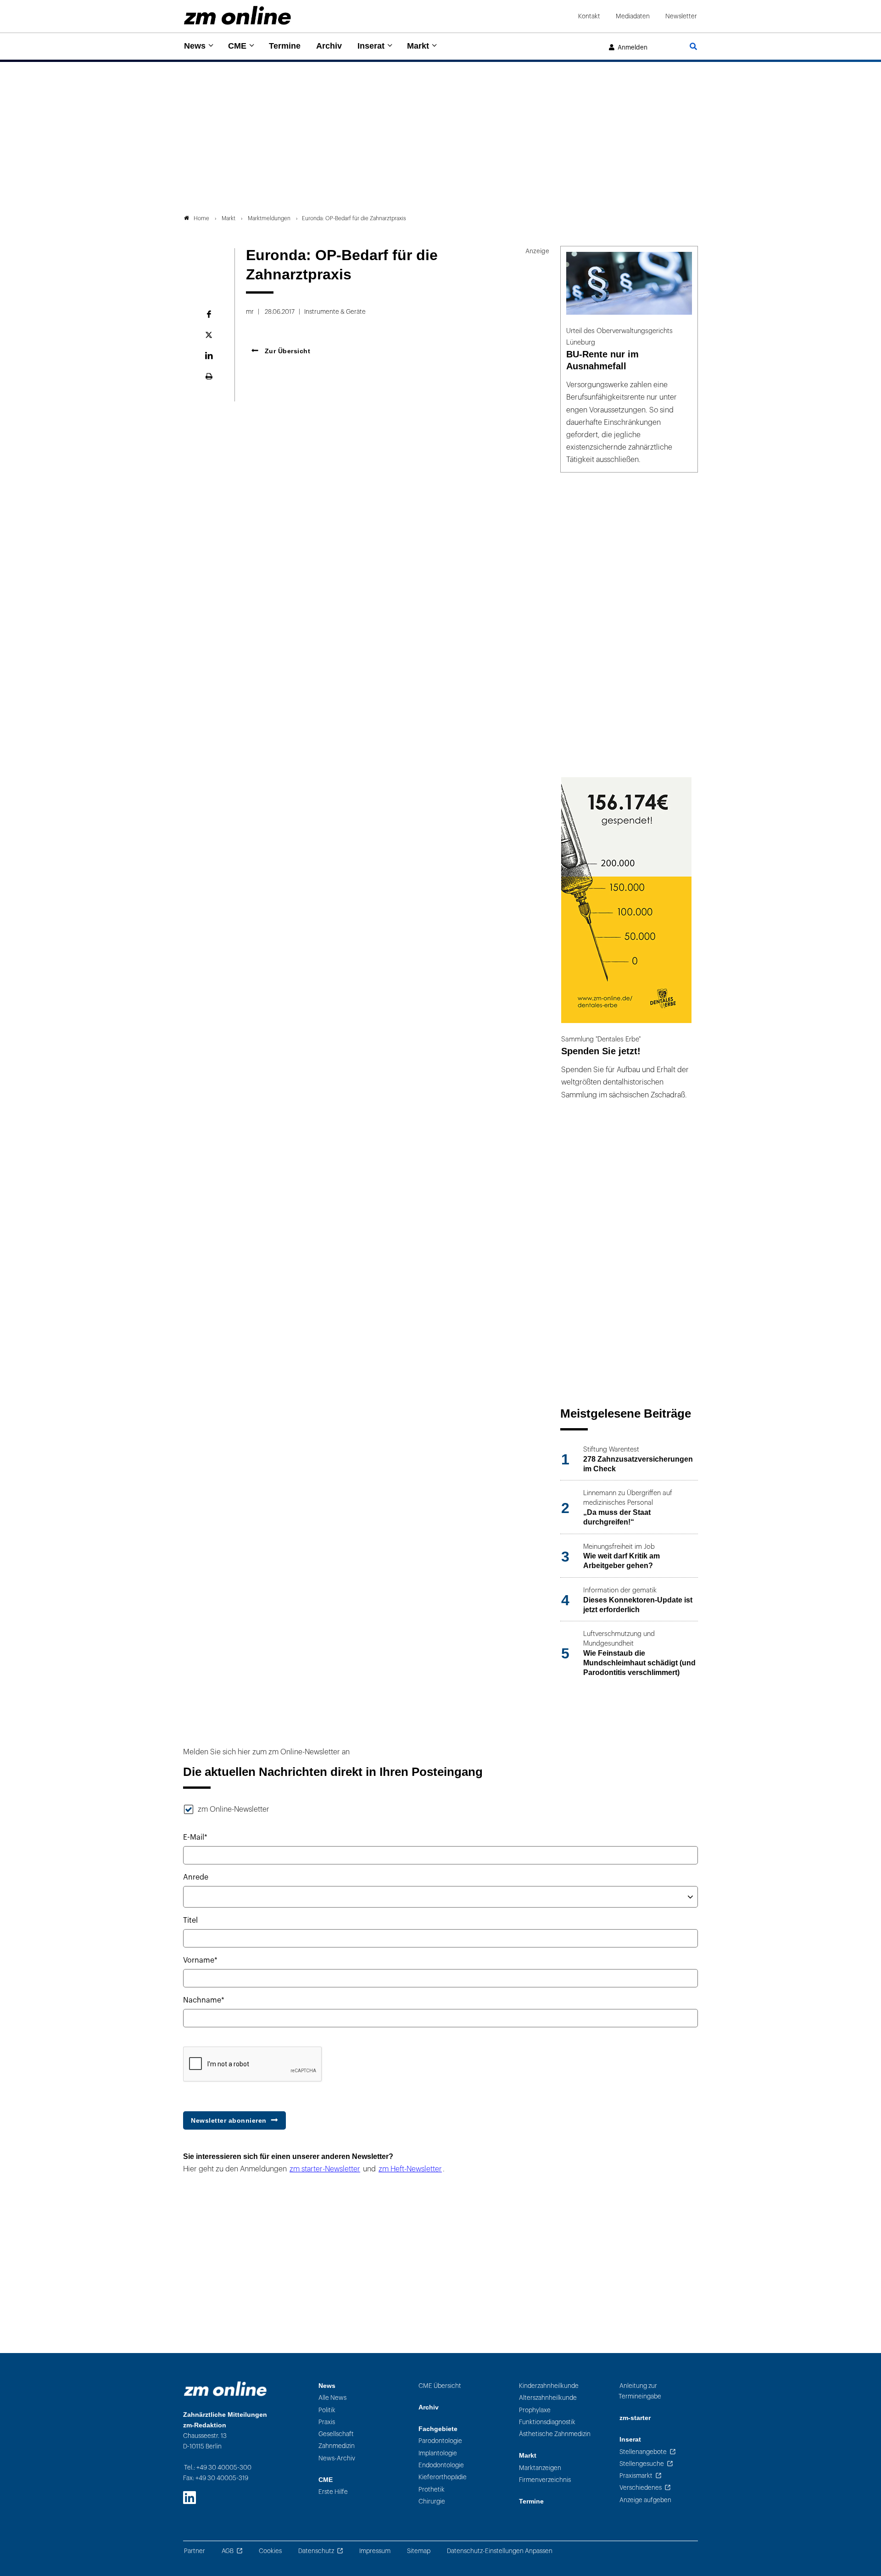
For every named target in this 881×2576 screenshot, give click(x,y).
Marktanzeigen (540, 2468)
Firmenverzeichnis (545, 2480)
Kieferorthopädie (443, 2477)
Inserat (371, 46)
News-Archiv (337, 2458)
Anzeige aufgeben (645, 2500)
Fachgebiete (438, 2429)
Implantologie (438, 2453)
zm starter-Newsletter (325, 2169)
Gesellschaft (336, 2434)
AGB (228, 2551)
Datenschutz (316, 2551)
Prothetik (432, 2490)
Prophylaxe (535, 2410)
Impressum (375, 2551)
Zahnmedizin (337, 2446)
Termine (285, 46)
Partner (195, 2551)
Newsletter (681, 16)
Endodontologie (441, 2465)
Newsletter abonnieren (229, 2120)
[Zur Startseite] (237, 15)
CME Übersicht (440, 2386)
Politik (327, 2410)
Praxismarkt (636, 2476)
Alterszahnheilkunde (548, 2398)
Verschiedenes (641, 2488)
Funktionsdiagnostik (547, 2422)
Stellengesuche (642, 2464)
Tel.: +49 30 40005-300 (218, 2468)
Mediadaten (633, 16)
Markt (418, 46)
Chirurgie (432, 2501)
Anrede (196, 1877)
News (195, 46)
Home (201, 218)
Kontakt (589, 16)
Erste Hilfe (333, 2492)
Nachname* (204, 2000)
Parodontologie (440, 2441)
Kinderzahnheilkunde (549, 2386)
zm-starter (635, 2418)
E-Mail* (195, 1837)
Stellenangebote (643, 2452)
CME (237, 46)
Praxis (327, 2422)
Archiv (329, 46)
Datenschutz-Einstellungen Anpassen (500, 2551)
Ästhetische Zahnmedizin (555, 2434)
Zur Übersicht (286, 351)
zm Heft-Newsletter (410, 2169)
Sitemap (419, 2551)
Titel (190, 1920)
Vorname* (200, 1960)
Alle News (332, 2398)
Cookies (270, 2551)
